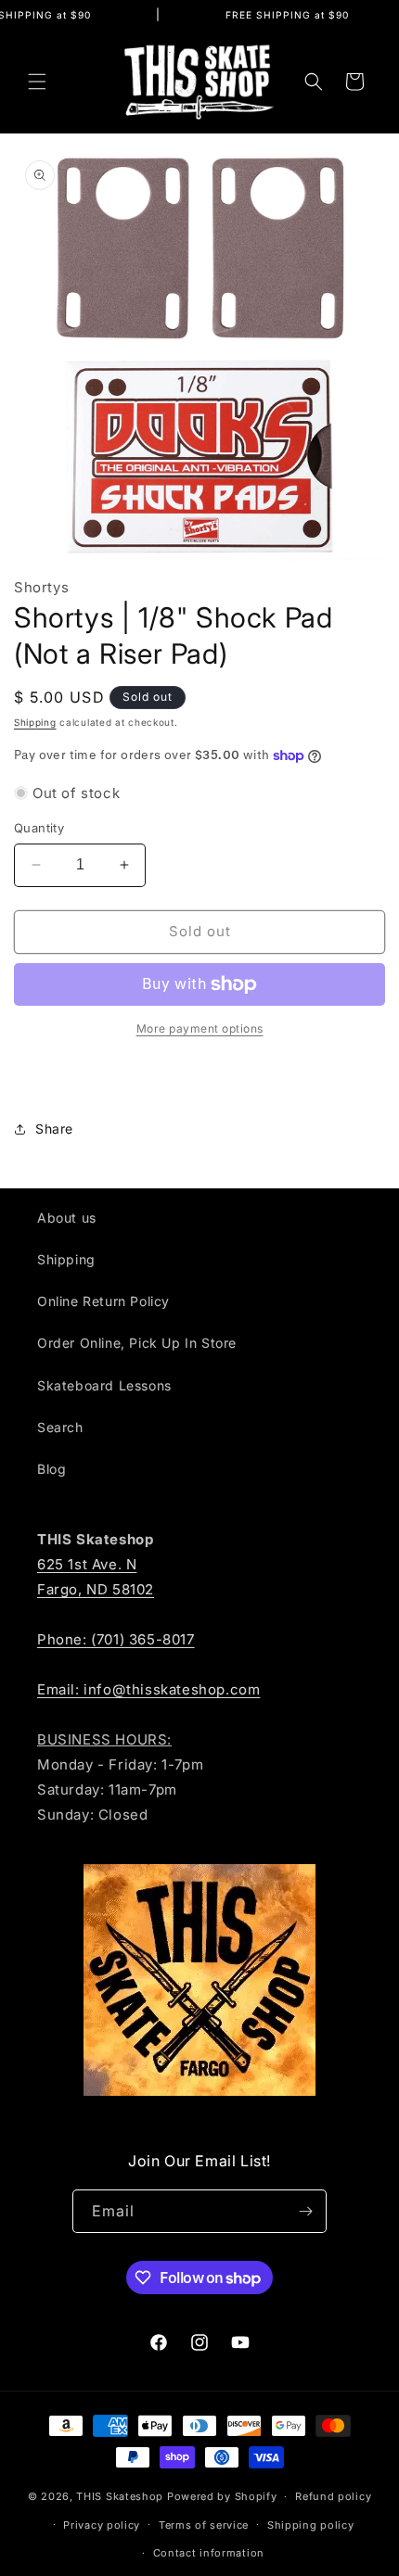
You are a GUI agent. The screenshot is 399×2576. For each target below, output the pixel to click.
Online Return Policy (103, 1301)
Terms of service (204, 2525)
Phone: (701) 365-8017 (116, 1639)
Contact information (209, 2553)
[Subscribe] (305, 2211)
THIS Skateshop (120, 2496)
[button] (37, 82)
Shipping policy (311, 2525)
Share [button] (54, 1129)
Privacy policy (102, 2525)
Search (60, 1427)
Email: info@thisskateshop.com (148, 1689)
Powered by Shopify (222, 2496)
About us (67, 1218)
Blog (51, 1469)
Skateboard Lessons (104, 1385)
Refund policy (333, 2496)
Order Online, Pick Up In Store (137, 1343)
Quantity (39, 828)
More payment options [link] (200, 1028)
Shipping (35, 722)
